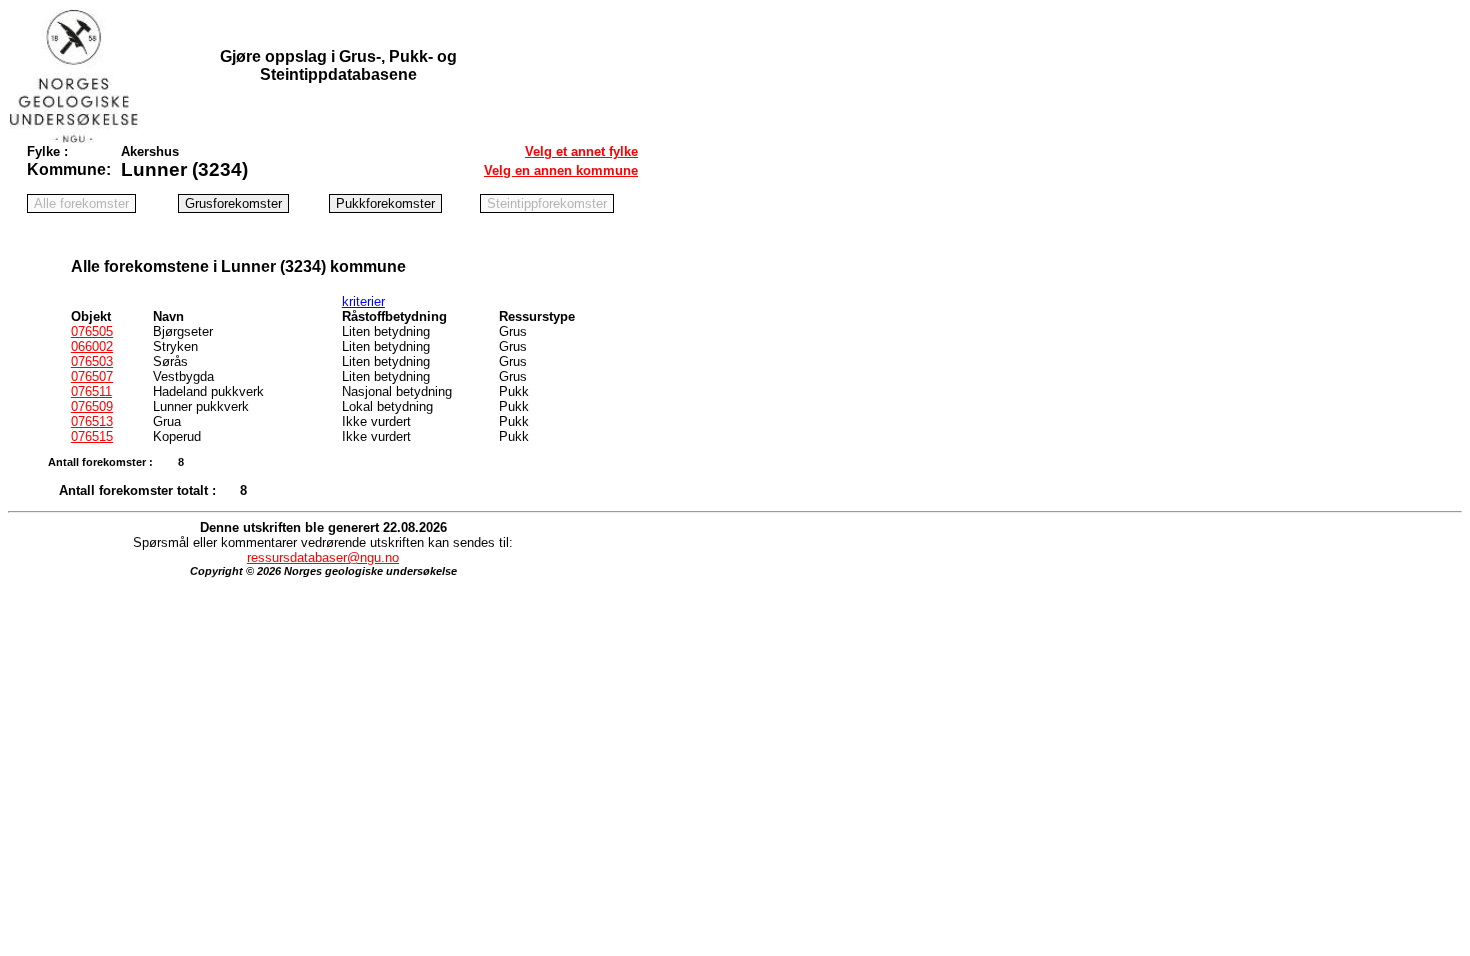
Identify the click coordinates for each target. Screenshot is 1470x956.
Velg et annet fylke (581, 151)
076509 (92, 406)
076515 (92, 436)
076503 (92, 361)
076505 (92, 331)
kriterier (363, 301)
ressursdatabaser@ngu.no (323, 557)
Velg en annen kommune (561, 170)
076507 (92, 376)
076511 (91, 391)
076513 (92, 421)
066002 (92, 346)
